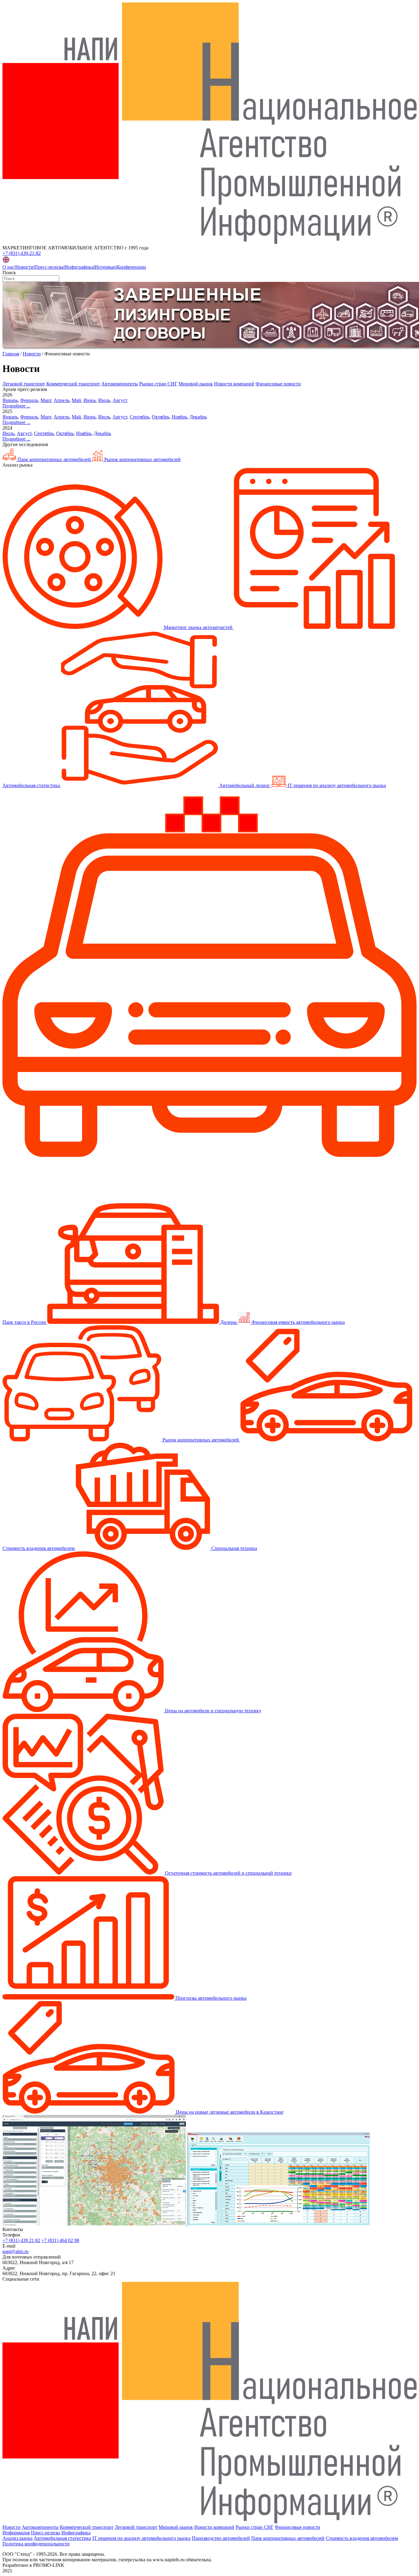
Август (120, 400)
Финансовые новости (278, 384)
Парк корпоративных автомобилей (54, 459)
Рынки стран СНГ (158, 384)
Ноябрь (179, 417)
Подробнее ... (16, 406)
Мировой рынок (196, 384)
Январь (10, 400)
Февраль (29, 400)
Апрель (62, 400)
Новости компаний (234, 384)
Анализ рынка (17, 2538)
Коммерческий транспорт (73, 384)
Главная (11, 354)
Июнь (90, 400)
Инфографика (79, 267)
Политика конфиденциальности (36, 2544)
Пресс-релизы (49, 267)
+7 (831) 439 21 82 (21, 2240)
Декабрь (198, 417)
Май (76, 400)
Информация (16, 2533)
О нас (8, 267)
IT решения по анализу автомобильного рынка (141, 2538)
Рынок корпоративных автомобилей (142, 459)
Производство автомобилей (221, 2538)
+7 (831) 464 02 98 (60, 2240)
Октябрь (161, 417)
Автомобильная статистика (62, 2538)
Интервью (105, 267)
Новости (24, 267)
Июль (104, 400)
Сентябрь (140, 417)
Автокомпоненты (120, 384)
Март (46, 400)
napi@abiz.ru (15, 2251)
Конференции (131, 267)
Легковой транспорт (24, 384)
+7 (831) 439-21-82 (22, 253)
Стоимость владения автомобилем (362, 2538)
